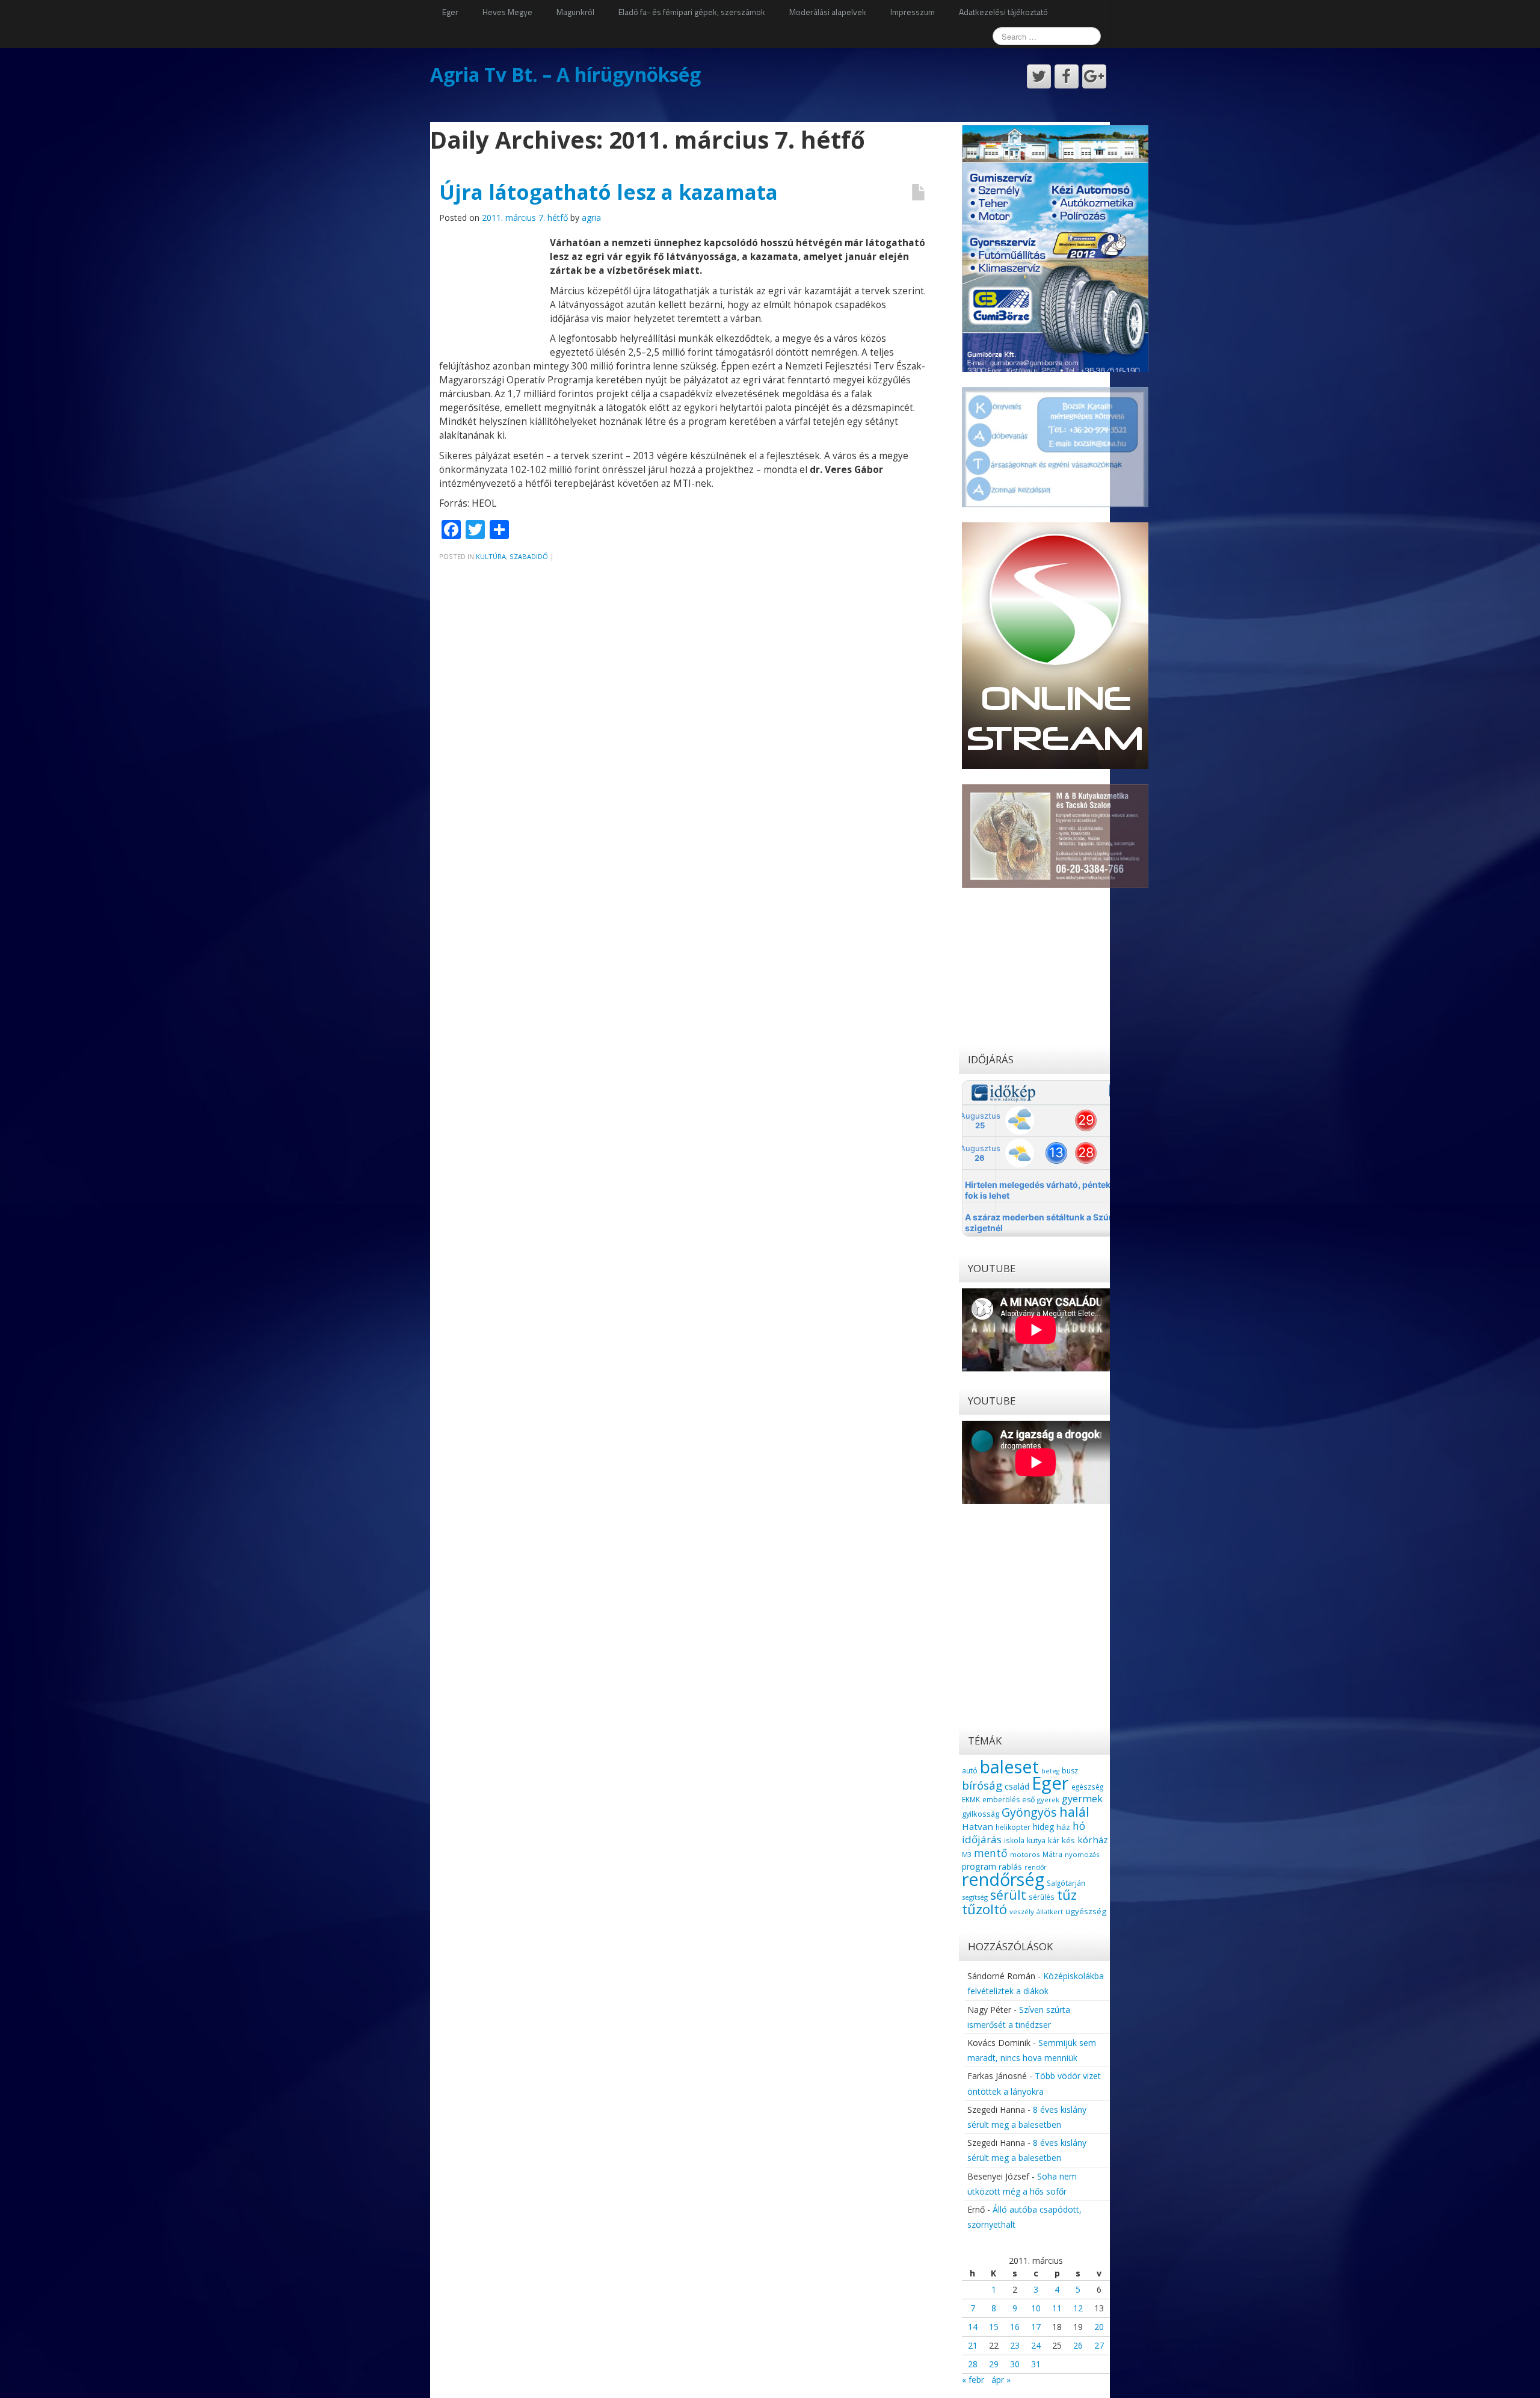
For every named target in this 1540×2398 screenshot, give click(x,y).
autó (970, 1770)
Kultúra (491, 556)
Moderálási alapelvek (828, 12)
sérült (1008, 1895)
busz (1070, 1771)
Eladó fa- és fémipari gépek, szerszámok (692, 12)
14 (973, 2327)
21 (973, 2345)
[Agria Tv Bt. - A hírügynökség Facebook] (1067, 76)
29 (994, 2364)
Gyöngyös (1029, 1812)
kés (1068, 1840)
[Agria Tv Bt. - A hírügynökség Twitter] (1039, 76)
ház (1063, 1827)
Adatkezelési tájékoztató (1003, 12)
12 (1078, 2308)
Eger (450, 12)
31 (1036, 2364)
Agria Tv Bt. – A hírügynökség (565, 74)
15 (994, 2327)
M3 (967, 1854)
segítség (975, 1897)
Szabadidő (529, 556)
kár (1054, 1840)
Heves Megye (507, 12)
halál (1074, 1812)
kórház (1093, 1840)
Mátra (1052, 1854)
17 (1036, 2327)
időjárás (982, 1839)
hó (1079, 1826)
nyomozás (1082, 1854)
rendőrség (1003, 1879)
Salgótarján (1066, 1883)
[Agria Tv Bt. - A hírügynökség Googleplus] (1094, 76)
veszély (1022, 1911)
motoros (1025, 1854)
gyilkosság (981, 1814)
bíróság (982, 1785)
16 (1015, 2327)
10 (1036, 2308)
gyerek (1048, 1800)
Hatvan (978, 1826)
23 (1015, 2345)
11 (1057, 2308)
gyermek (1082, 1798)
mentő (991, 1853)
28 (973, 2364)
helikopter (1013, 1827)
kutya (1036, 1840)
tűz (1067, 1895)
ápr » (1001, 2380)
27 (1099, 2345)
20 (1099, 2327)
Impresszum (913, 12)
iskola (1014, 1840)
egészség (1087, 1787)
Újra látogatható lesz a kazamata (608, 192)
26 (1078, 2345)
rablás (1010, 1867)
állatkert (1050, 1911)
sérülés (1042, 1897)
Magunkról (575, 12)
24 (1036, 2345)
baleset (1009, 1767)
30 (1015, 2364)
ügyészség (1086, 1911)
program (979, 1866)
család (1017, 1786)
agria (591, 218)
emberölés (1001, 1800)
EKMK (971, 1799)
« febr (973, 2380)
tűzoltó (984, 1909)
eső (1028, 1800)
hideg (1043, 1827)
